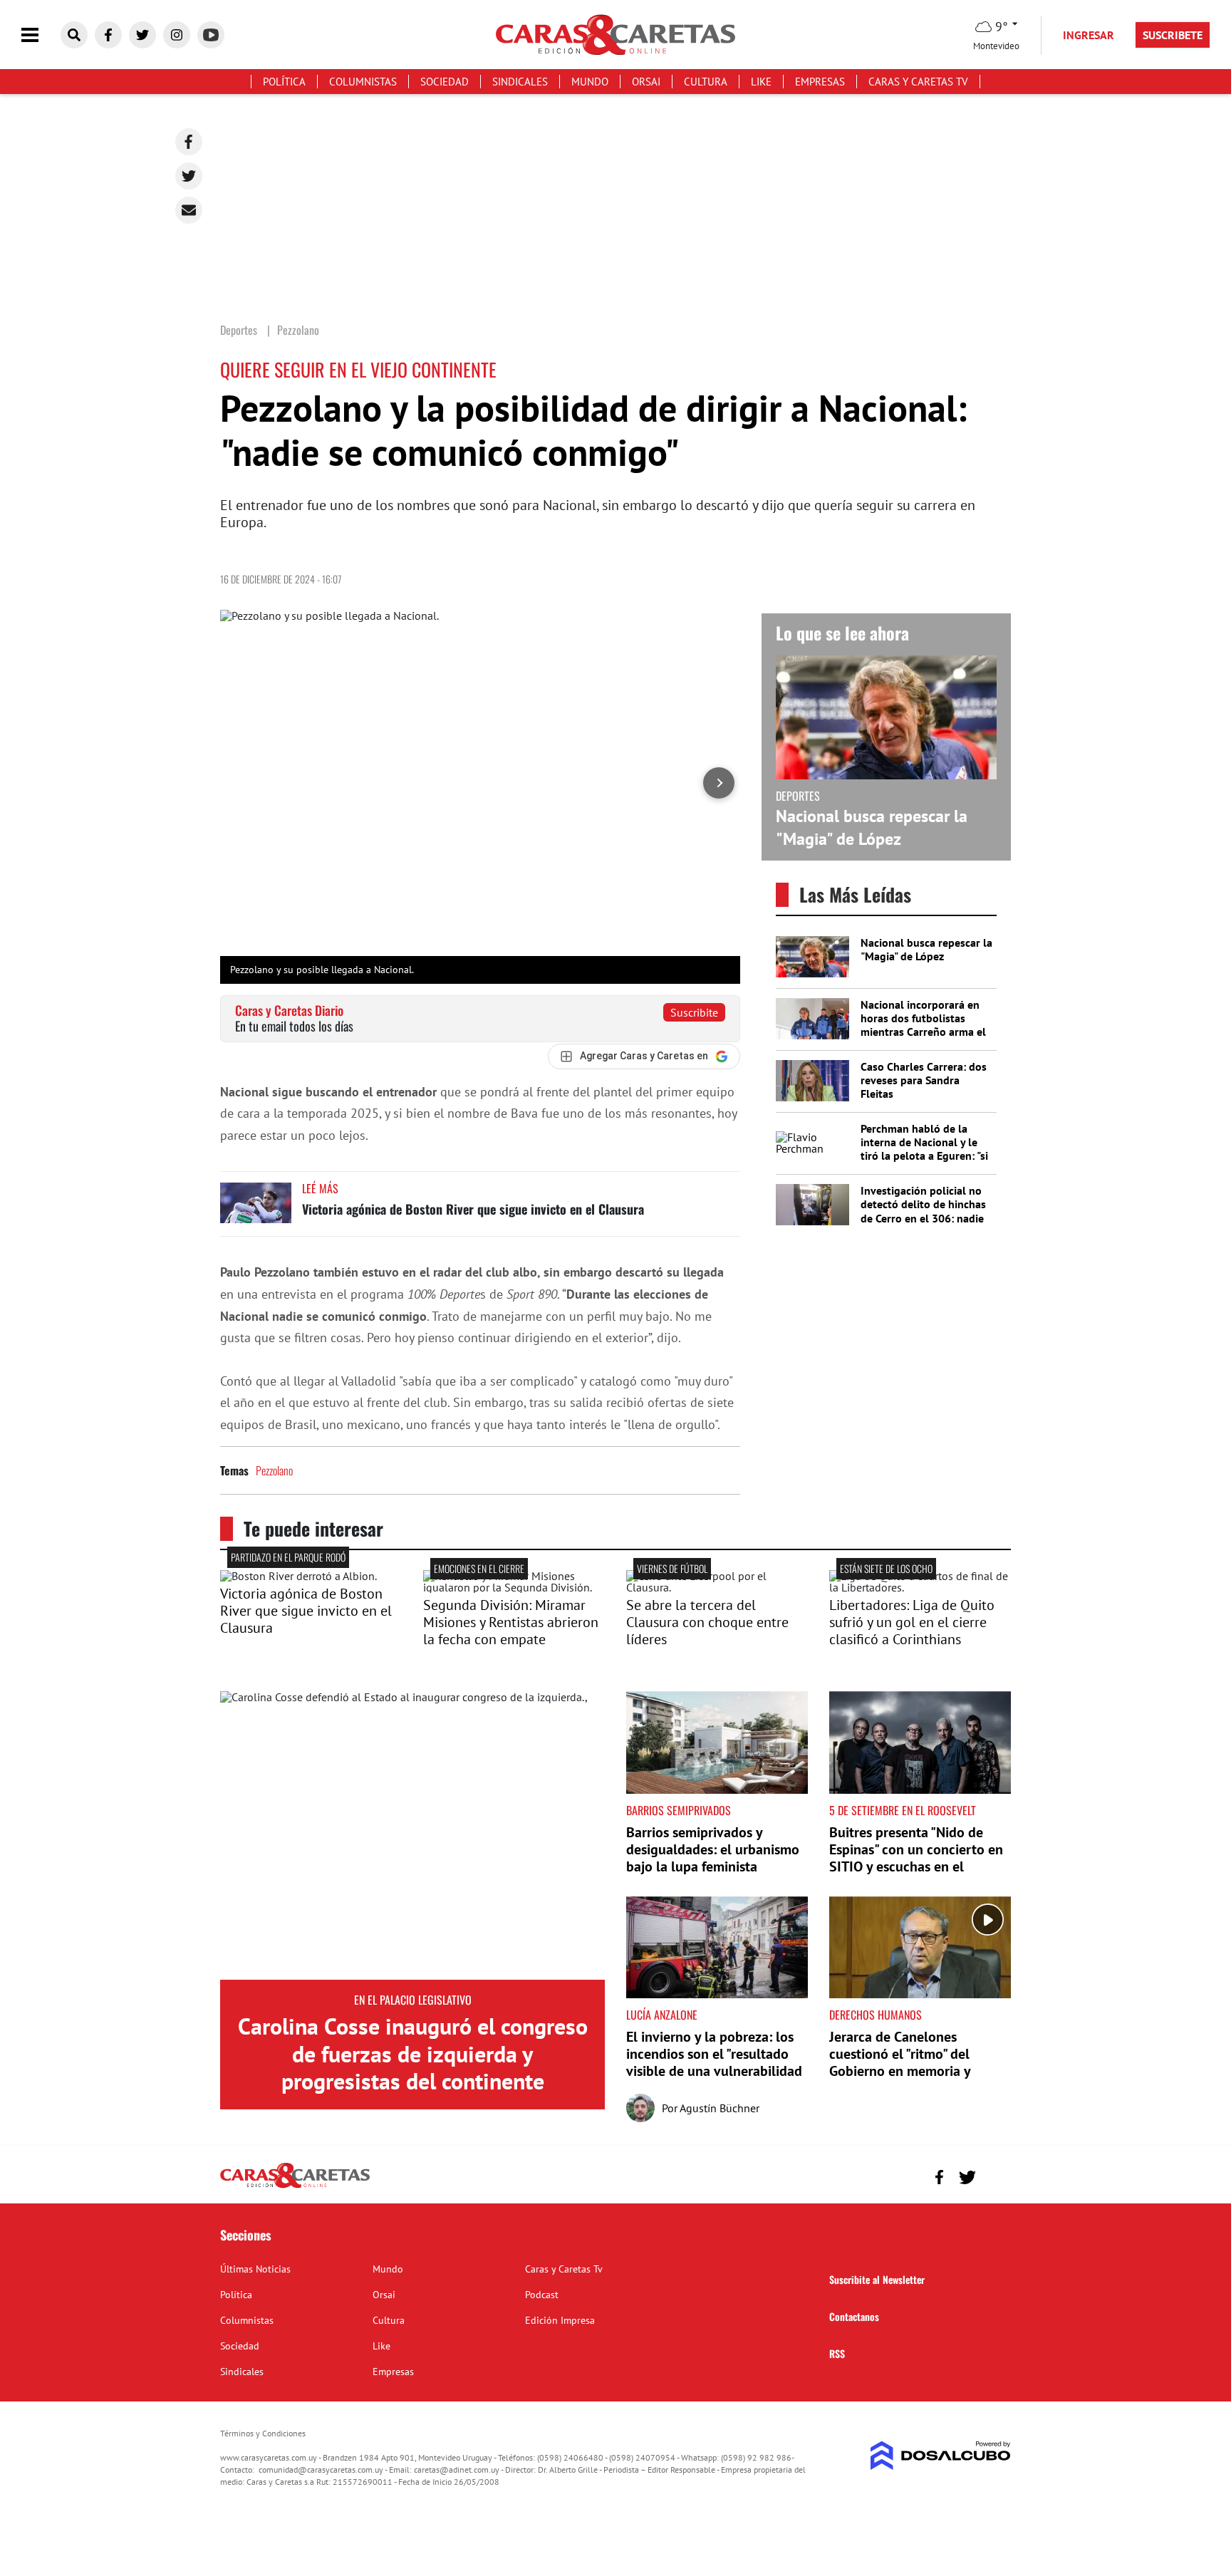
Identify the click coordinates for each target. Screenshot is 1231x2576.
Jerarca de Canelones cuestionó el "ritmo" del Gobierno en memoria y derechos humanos (900, 2062)
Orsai (646, 82)
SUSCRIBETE (1173, 35)
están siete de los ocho (886, 1568)
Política (284, 82)
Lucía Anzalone (662, 2015)
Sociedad (445, 82)
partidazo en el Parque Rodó (288, 1557)
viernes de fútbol (672, 1568)
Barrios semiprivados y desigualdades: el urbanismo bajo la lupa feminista (713, 1849)
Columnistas (363, 82)
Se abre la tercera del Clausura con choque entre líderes (707, 1622)
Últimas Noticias (255, 2269)
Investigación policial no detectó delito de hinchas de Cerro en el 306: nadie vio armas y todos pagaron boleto (926, 1218)
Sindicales (520, 82)
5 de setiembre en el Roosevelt (903, 1810)
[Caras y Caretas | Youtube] (211, 35)
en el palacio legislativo (413, 2000)
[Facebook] (189, 142)
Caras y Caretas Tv (918, 82)
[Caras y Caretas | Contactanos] (995, 2175)
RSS (837, 2353)
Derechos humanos (876, 2015)
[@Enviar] (189, 210)
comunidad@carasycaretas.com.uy (321, 2469)
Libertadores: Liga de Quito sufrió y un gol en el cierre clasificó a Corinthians (912, 1622)
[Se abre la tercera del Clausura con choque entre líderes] (717, 1587)
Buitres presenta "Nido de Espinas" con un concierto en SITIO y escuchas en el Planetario (916, 1858)
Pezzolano (274, 1470)
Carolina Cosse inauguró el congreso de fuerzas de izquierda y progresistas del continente (413, 2053)
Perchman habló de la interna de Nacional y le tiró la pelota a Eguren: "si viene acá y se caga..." (924, 1149)
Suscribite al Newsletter (877, 2279)
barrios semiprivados (679, 1810)
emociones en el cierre (479, 1568)
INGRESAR (1089, 35)
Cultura (706, 82)
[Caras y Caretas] (295, 2187)
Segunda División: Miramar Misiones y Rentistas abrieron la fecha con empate (511, 1622)
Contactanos (854, 2316)
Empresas (820, 82)
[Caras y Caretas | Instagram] (177, 35)
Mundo (590, 82)
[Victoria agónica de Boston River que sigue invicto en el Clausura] (256, 1209)
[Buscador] (74, 35)
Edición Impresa (560, 2320)
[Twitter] (189, 176)
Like (761, 82)
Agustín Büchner (720, 2108)
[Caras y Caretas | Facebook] (108, 35)
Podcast (542, 2295)
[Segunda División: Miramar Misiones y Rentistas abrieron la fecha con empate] (514, 1587)
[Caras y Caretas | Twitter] (142, 35)
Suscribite (694, 1012)
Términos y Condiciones (263, 2433)
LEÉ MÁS (320, 1188)
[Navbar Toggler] (41, 35)
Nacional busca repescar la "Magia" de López (872, 827)
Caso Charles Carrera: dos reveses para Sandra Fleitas (924, 1080)
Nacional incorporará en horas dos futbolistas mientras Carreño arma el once (923, 1025)
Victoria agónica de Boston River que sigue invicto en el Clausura (473, 1209)
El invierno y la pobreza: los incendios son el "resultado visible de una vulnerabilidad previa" (714, 2062)
